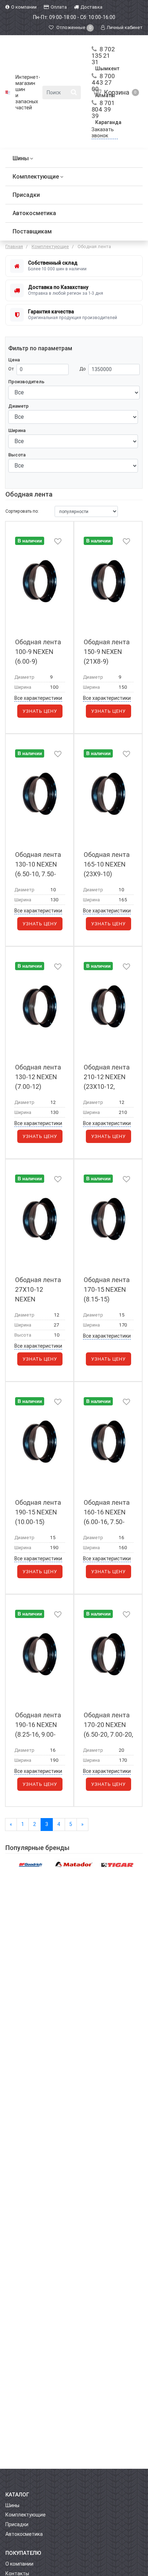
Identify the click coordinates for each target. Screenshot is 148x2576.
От (11, 369)
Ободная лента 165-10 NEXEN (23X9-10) (107, 864)
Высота (17, 455)
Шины (21, 158)
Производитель (26, 382)
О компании (19, 2564)
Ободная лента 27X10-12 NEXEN (38, 1289)
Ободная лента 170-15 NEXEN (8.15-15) (107, 1289)
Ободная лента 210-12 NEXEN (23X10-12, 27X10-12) (107, 1077)
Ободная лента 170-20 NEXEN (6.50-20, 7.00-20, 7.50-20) (108, 1725)
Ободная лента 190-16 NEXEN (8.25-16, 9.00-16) (38, 1725)
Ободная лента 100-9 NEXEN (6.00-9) (38, 652)
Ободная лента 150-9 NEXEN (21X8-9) (107, 652)
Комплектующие (36, 177)
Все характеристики (38, 698)
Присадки (26, 195)
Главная (14, 246)
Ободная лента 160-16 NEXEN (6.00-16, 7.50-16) (107, 1512)
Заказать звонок (103, 132)
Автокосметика (34, 213)
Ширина (17, 430)
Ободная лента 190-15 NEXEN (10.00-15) (38, 1512)
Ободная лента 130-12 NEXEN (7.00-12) (38, 1077)
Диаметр (18, 406)
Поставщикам (32, 231)
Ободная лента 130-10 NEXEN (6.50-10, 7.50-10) (38, 865)
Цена (14, 360)
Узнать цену (40, 711)
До (83, 369)
